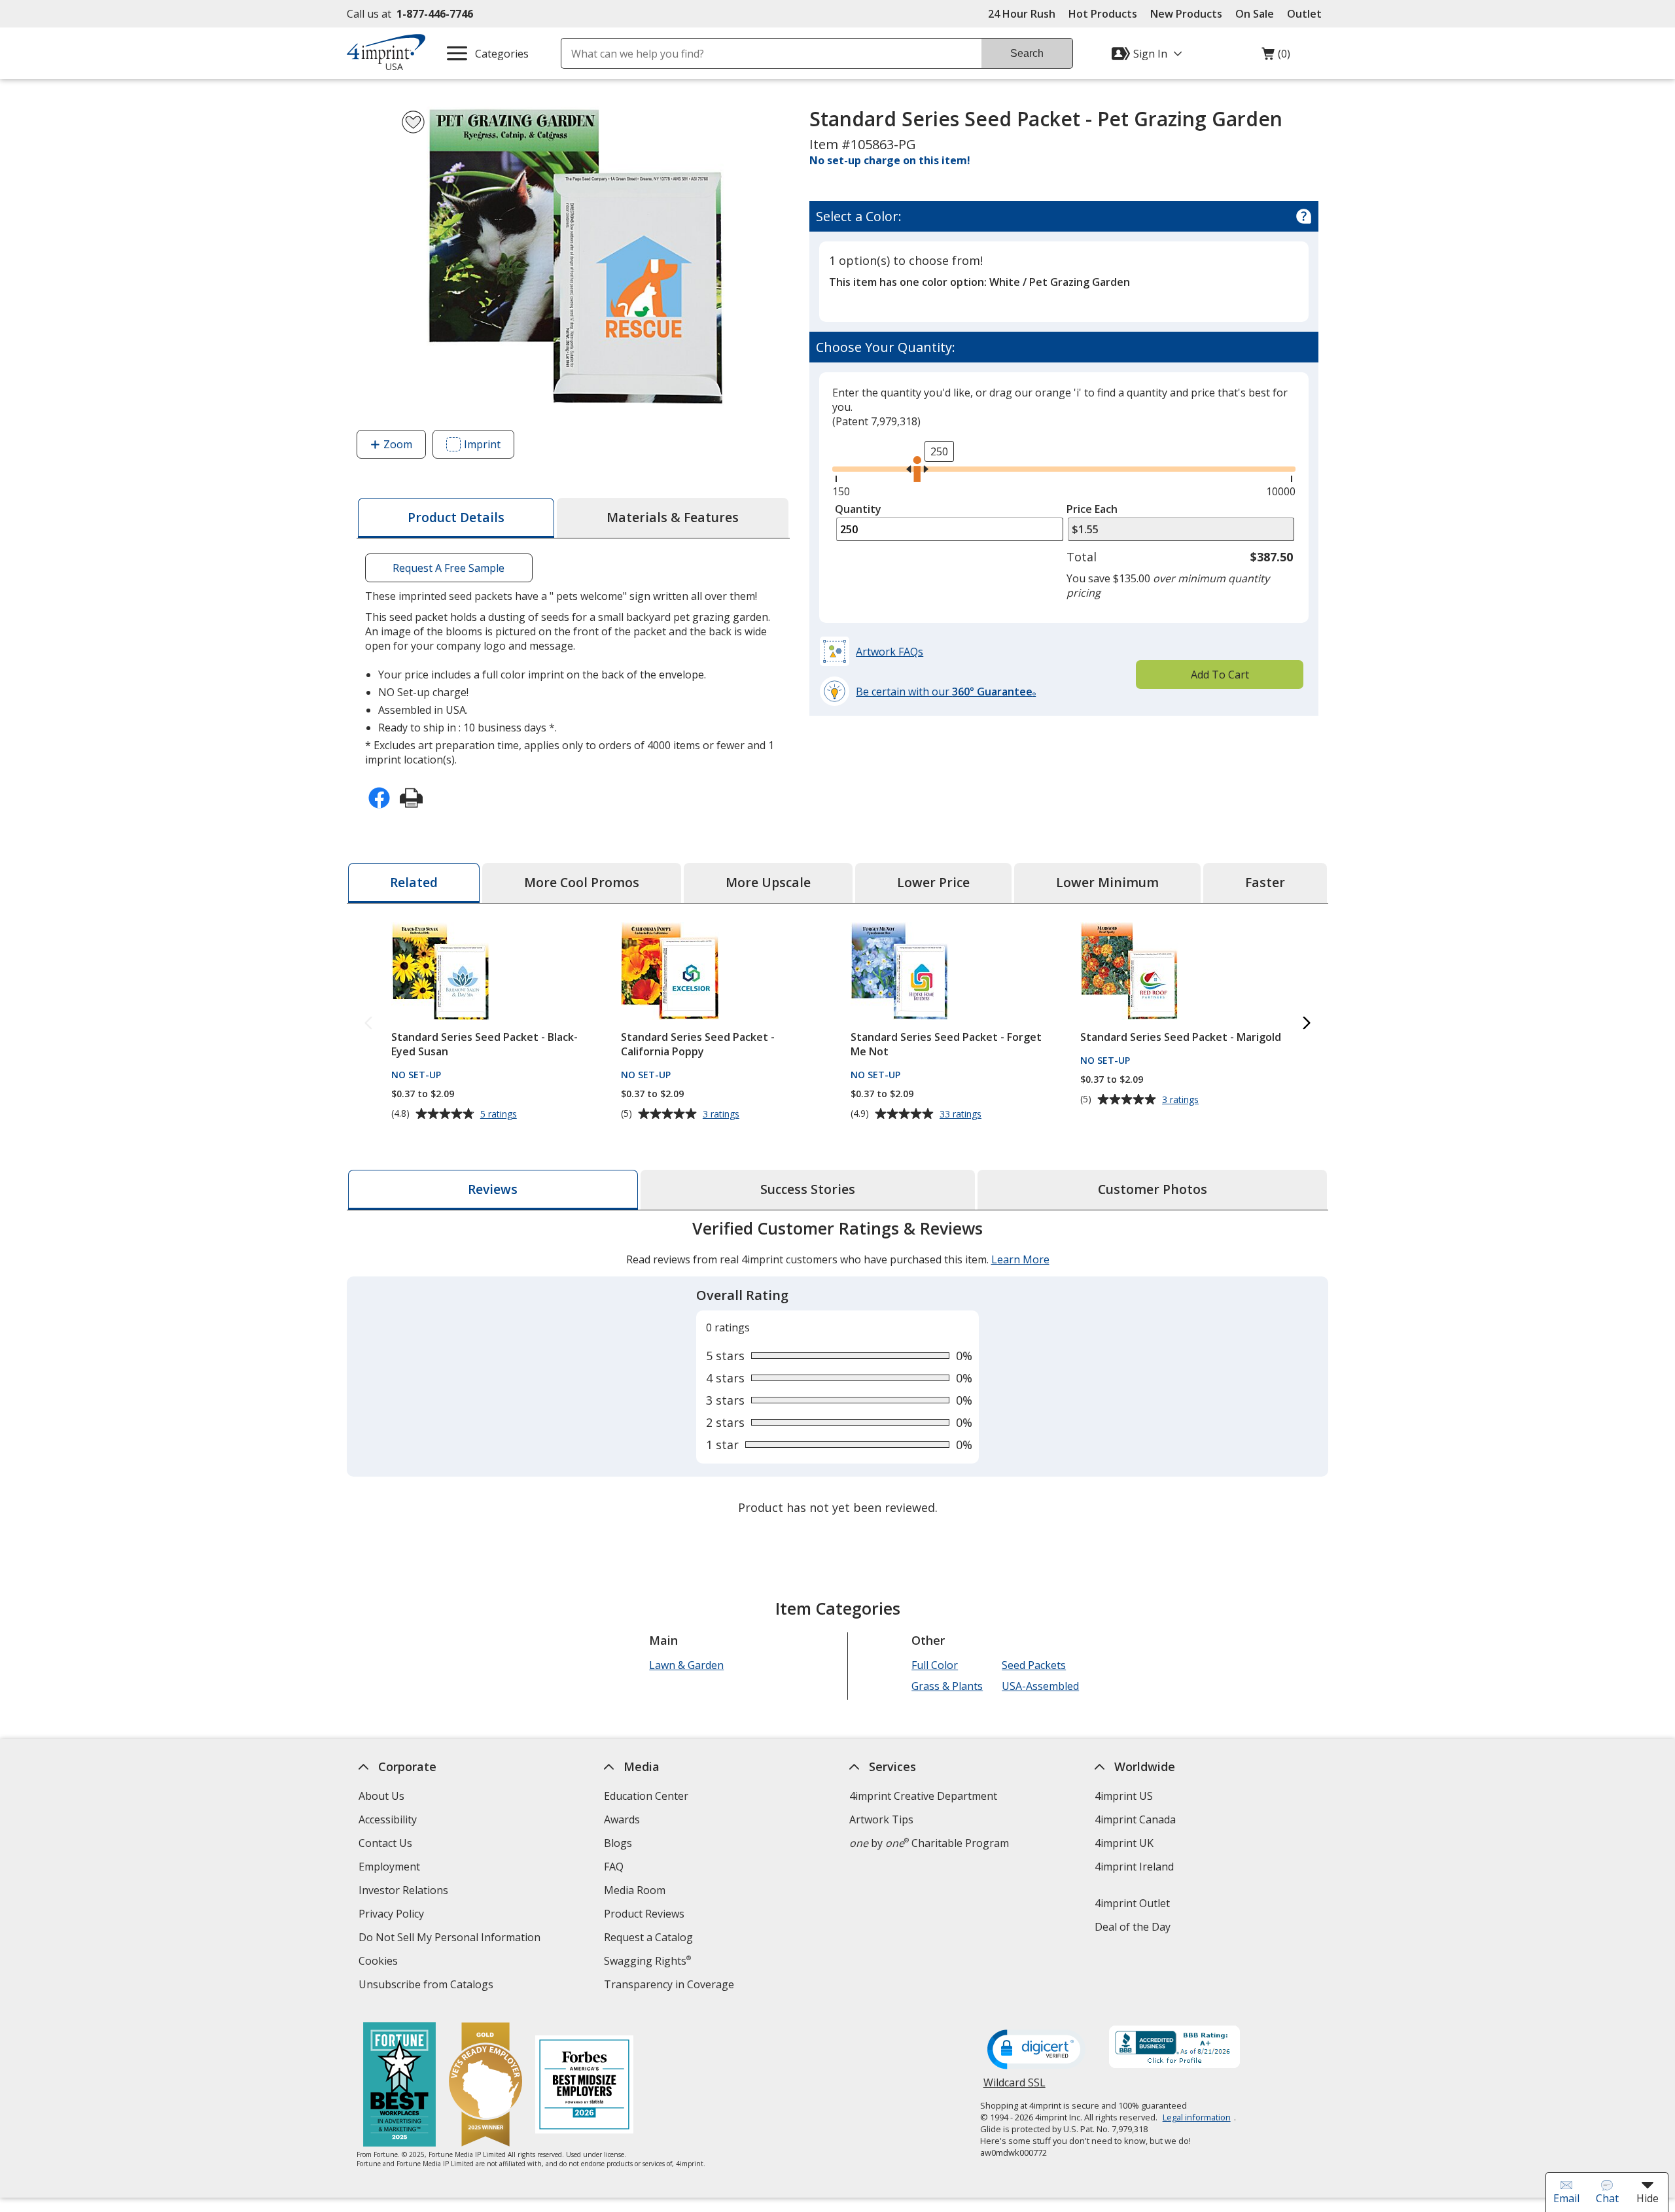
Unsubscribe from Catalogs (428, 1986)
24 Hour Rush (1022, 14)
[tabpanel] (837, 1369)
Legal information (1197, 2117)
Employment (389, 1867)
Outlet (1308, 14)
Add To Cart (1220, 675)
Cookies (380, 1962)
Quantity (858, 509)
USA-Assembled (1040, 1686)
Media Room (635, 1890)
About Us (381, 1796)
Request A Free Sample (449, 568)
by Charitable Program (929, 1843)
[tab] (456, 518)
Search (1027, 53)
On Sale (1255, 14)
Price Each (1092, 509)
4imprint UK (1124, 1843)
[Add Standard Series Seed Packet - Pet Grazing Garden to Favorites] (413, 122)
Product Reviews (644, 1914)
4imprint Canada (1135, 1819)
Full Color (935, 1665)
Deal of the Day (1133, 1927)
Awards (622, 1819)
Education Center (646, 1796)
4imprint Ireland (1134, 1867)
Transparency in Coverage (671, 1986)
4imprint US (1124, 1796)
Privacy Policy (393, 1915)
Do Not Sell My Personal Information (451, 1939)
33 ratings (962, 1114)
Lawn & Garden (686, 1665)
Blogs (618, 1843)
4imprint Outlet (1132, 1903)
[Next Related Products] (1307, 1024)
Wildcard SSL (1014, 2087)
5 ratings (500, 1114)
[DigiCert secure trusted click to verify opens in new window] (1036, 2050)
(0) (1276, 57)
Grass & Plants (947, 1686)
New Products (1186, 14)
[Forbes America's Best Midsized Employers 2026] (584, 2086)
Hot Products (1103, 14)
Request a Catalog (648, 1937)
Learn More (1020, 1259)
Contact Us (385, 1843)
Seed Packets (1034, 1665)
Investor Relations (405, 1892)
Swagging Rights (647, 1961)
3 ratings (723, 1114)
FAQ (614, 1867)
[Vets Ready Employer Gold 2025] (485, 2086)
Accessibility (388, 1819)
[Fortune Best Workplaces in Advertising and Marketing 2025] (399, 2086)
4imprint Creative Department (923, 1796)
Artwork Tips (881, 1819)
